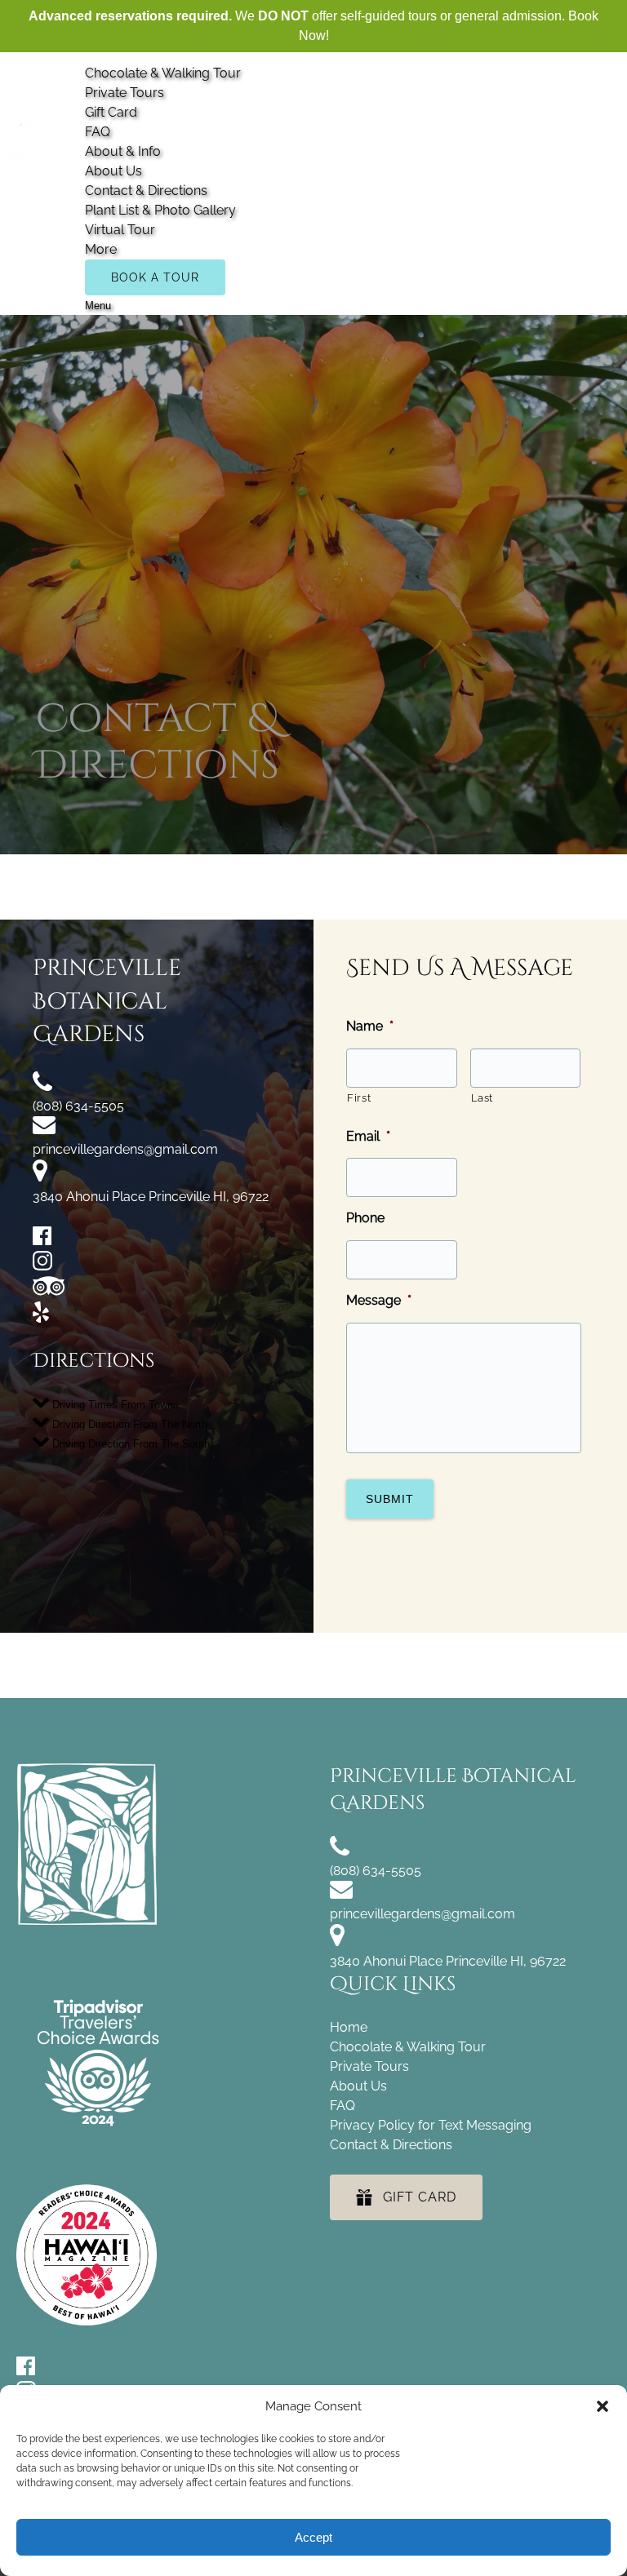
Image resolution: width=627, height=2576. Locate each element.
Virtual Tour (120, 230)
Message (379, 1300)
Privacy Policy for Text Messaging (431, 2125)
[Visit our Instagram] (42, 1266)
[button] (603, 2406)
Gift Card (111, 112)
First (359, 1098)
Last (482, 1098)
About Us (113, 171)
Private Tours (125, 93)
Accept (313, 2537)
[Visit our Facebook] (42, 1241)
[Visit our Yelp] (41, 1318)
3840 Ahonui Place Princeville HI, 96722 (151, 1197)
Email (368, 1136)
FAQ (98, 132)
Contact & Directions (146, 191)
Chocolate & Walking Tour (163, 73)
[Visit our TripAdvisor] (49, 1291)
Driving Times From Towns (114, 1404)
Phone (365, 1218)
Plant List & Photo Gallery (160, 210)
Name (370, 1026)
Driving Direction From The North (128, 1423)
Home (349, 2027)
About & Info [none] (123, 151)
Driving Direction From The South (129, 1443)
